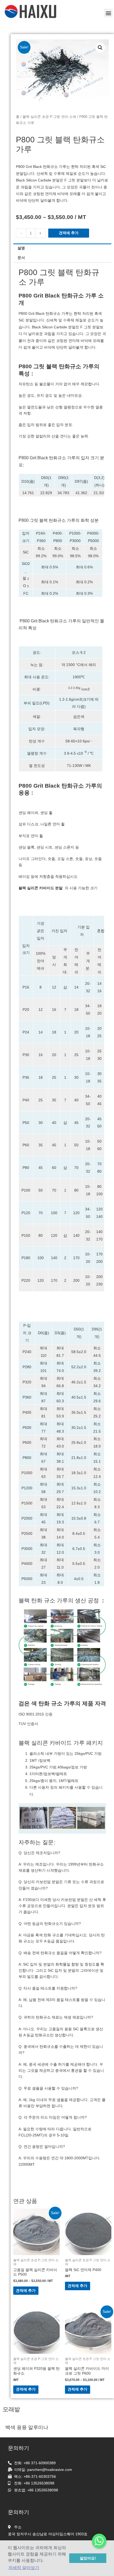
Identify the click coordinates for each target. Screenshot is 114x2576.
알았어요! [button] (88, 2558)
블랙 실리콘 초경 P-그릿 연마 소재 (49, 117)
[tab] (62, 248)
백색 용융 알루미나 (27, 2427)
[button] (108, 13)
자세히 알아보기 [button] (24, 2568)
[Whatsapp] (99, 2541)
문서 (21, 258)
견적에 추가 (69, 233)
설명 (21, 248)
